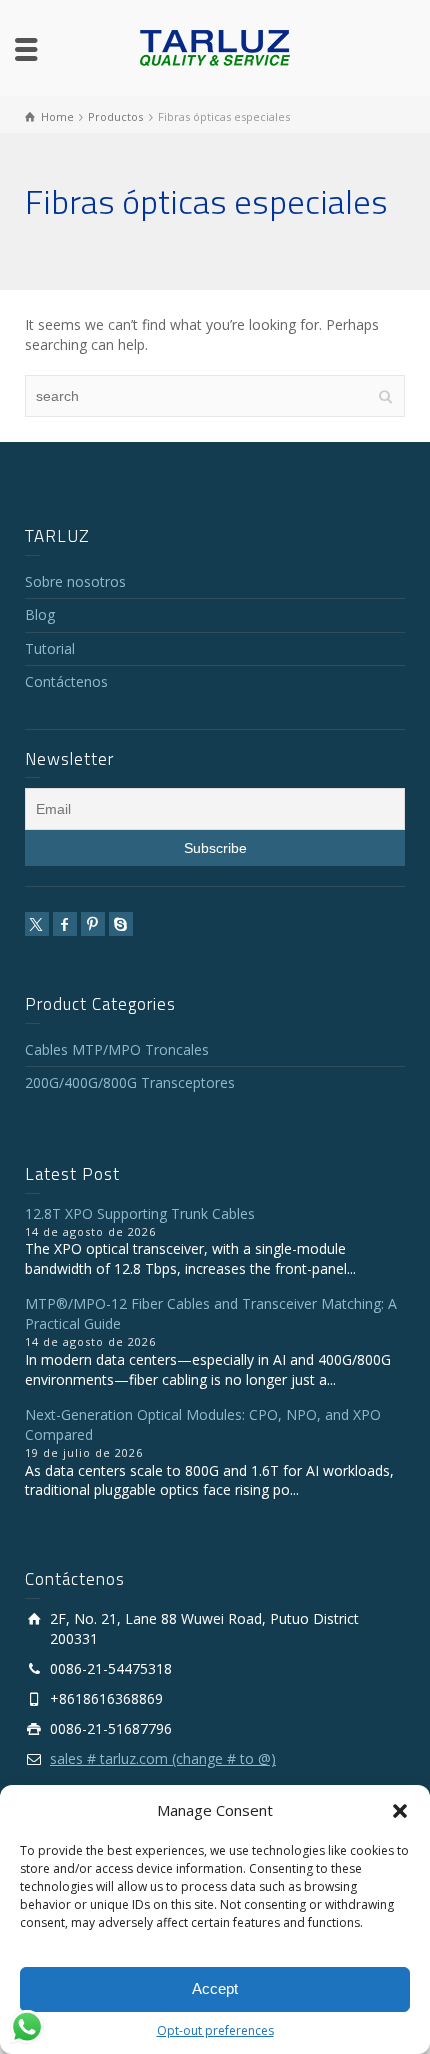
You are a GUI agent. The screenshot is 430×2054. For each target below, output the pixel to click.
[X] (37, 924)
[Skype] (121, 924)
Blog (40, 614)
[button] (400, 1811)
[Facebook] (65, 924)
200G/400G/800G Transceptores (130, 1082)
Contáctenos (66, 681)
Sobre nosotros (75, 581)
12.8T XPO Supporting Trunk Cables (140, 1213)
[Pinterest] (93, 924)
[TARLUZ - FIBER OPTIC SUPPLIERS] (215, 46)
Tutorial (50, 648)
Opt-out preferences (215, 2030)
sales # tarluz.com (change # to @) (163, 1758)
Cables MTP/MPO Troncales (117, 1049)
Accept (215, 1988)
